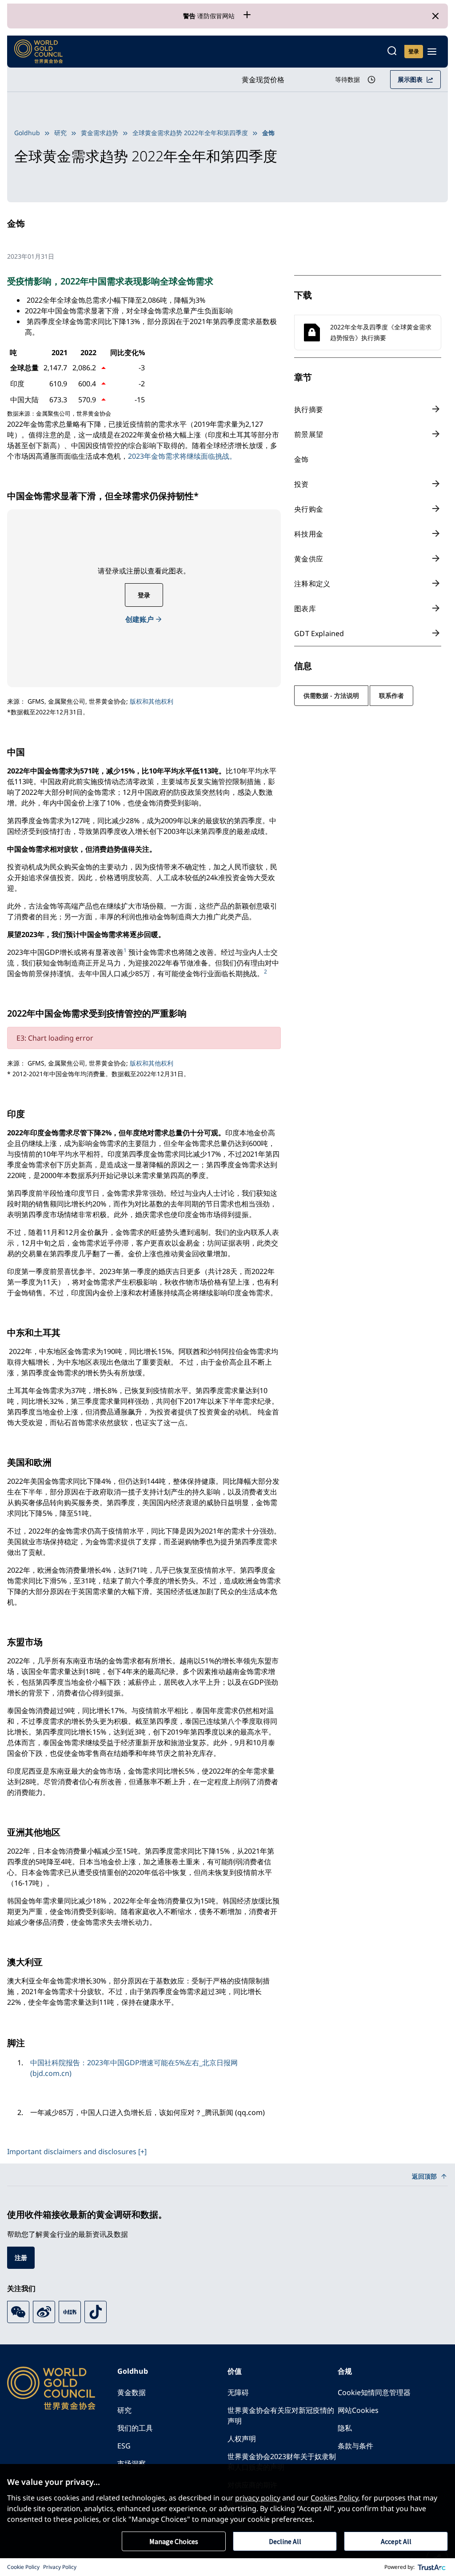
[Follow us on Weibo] (44, 2312)
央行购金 (309, 509)
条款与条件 (355, 2446)
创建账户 (140, 619)
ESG (124, 2446)
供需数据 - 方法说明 (331, 695)
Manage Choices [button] (174, 2541)
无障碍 (238, 2392)
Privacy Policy (60, 2567)
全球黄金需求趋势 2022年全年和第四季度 (190, 133)
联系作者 (391, 695)
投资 (301, 484)
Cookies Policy (334, 2498)
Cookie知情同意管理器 (374, 2392)
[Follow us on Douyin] (96, 2312)
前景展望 (309, 434)
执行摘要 (309, 409)
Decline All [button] (285, 2541)
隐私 (345, 2428)
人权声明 (242, 2439)
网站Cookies (358, 2410)
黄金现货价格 (263, 80)
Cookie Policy (23, 2567)
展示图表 (410, 79)
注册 (21, 2258)
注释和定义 (312, 584)
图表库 (305, 609)
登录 (144, 595)
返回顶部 (424, 2176)
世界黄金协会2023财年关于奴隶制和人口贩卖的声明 (282, 2462)
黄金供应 (309, 559)
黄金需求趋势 (100, 133)
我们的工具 (135, 2428)
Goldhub (27, 133)
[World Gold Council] (39, 52)
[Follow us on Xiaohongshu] (70, 2312)
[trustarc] (432, 2567)
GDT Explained (319, 633)
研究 (60, 133)
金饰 (301, 459)
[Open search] (392, 52)
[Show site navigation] (432, 52)
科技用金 (309, 534)
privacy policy (258, 2498)
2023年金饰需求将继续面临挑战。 (182, 456)
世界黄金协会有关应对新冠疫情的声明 (281, 2416)
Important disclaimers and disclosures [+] (77, 2151)
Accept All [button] (396, 2541)
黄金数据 (132, 2392)
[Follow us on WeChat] (18, 2312)
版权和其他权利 (152, 701)
